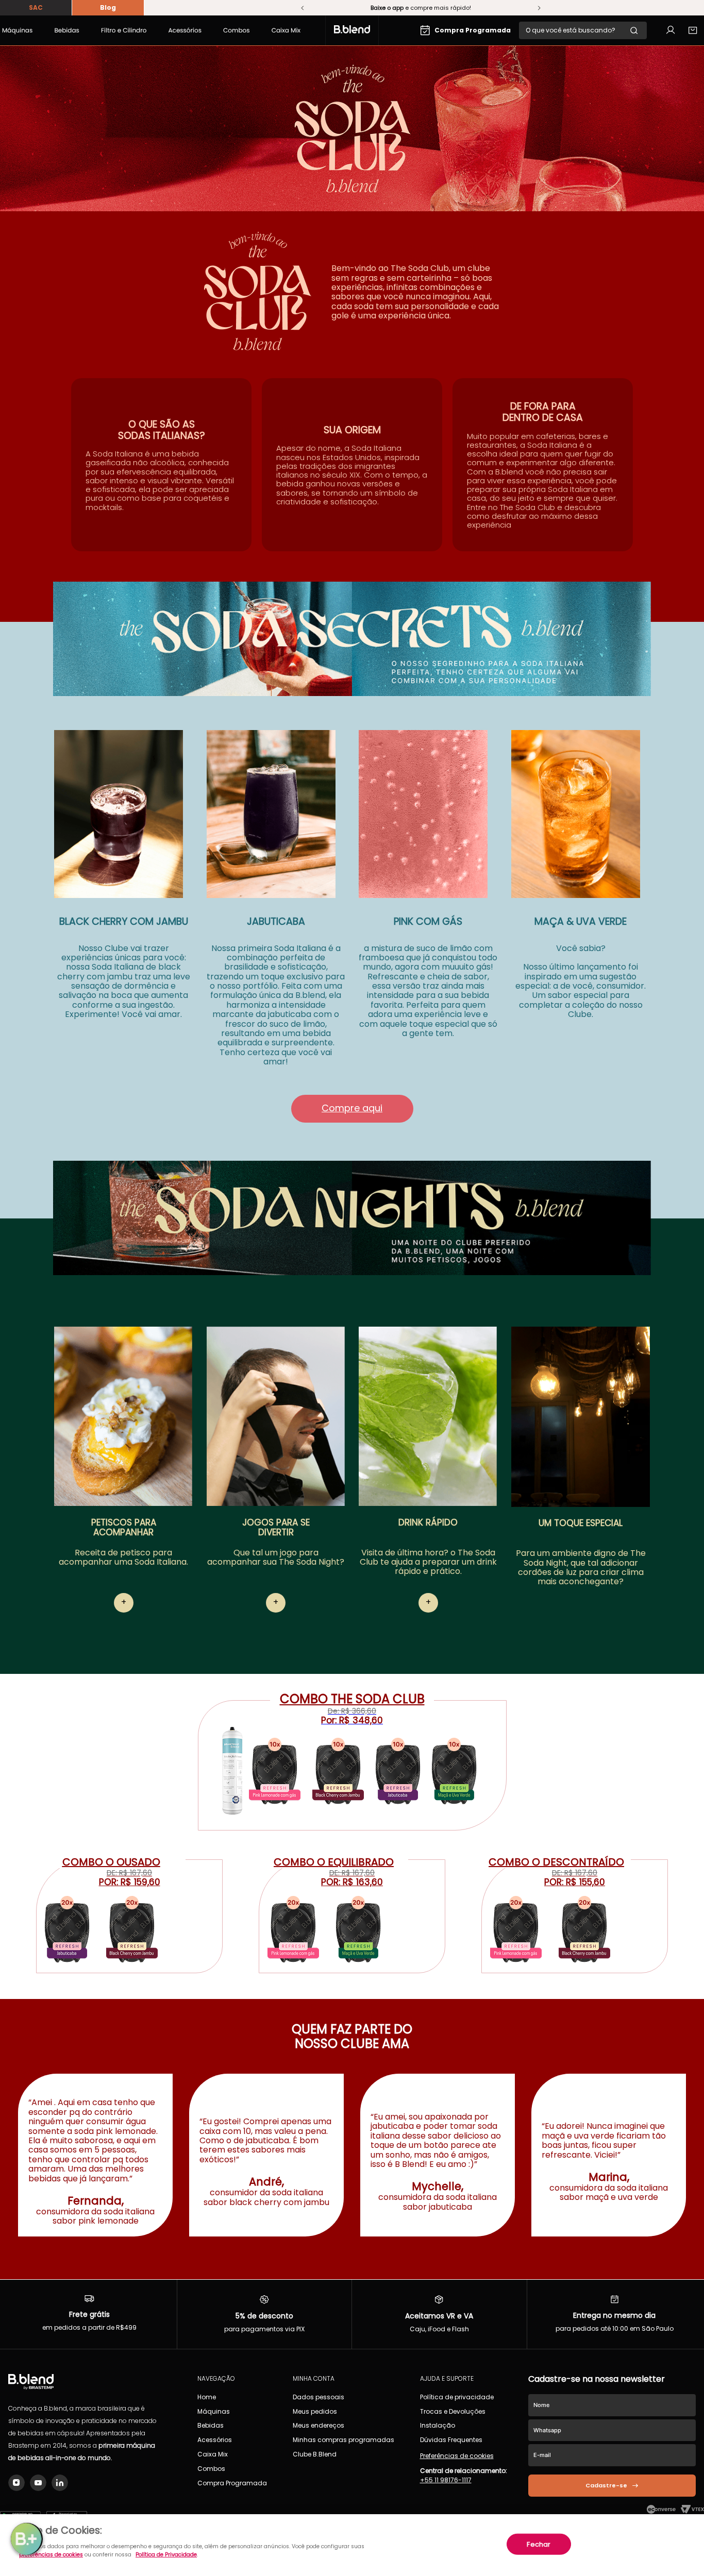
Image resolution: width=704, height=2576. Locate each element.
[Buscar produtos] (638, 30)
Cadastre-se (606, 2485)
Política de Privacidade (166, 2555)
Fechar (539, 2544)
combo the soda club (352, 1699)
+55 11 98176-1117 (446, 2480)
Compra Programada (473, 30)
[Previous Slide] (303, 8)
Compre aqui (352, 1108)
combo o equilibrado (334, 1862)
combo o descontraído (556, 1862)
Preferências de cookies (457, 2456)
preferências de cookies (51, 2555)
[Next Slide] (539, 8)
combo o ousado (111, 1862)
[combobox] (583, 30)
